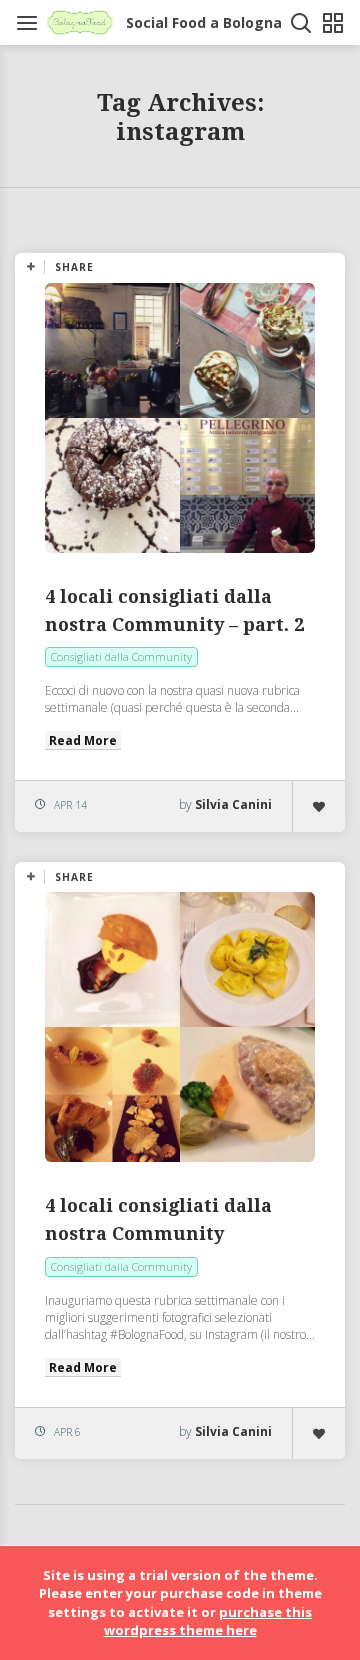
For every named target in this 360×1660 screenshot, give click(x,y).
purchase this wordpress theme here (208, 1621)
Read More (83, 740)
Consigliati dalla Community (121, 656)
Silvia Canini (233, 804)
